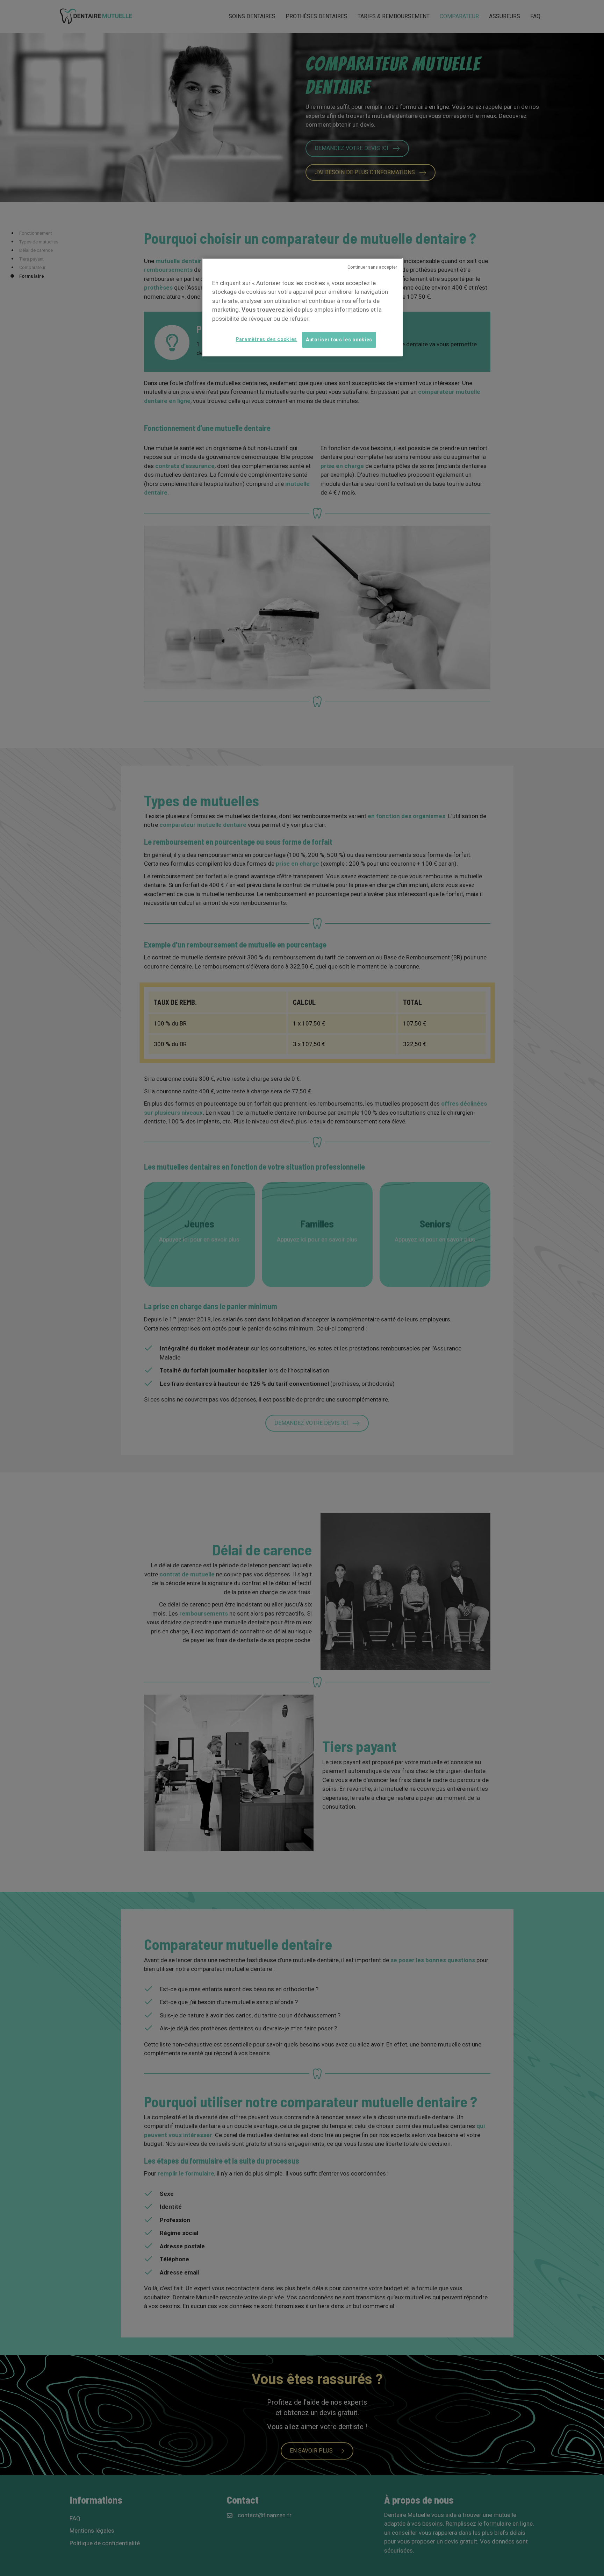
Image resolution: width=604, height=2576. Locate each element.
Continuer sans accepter (372, 267)
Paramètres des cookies (267, 339)
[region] (302, 307)
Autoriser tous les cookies (339, 340)
